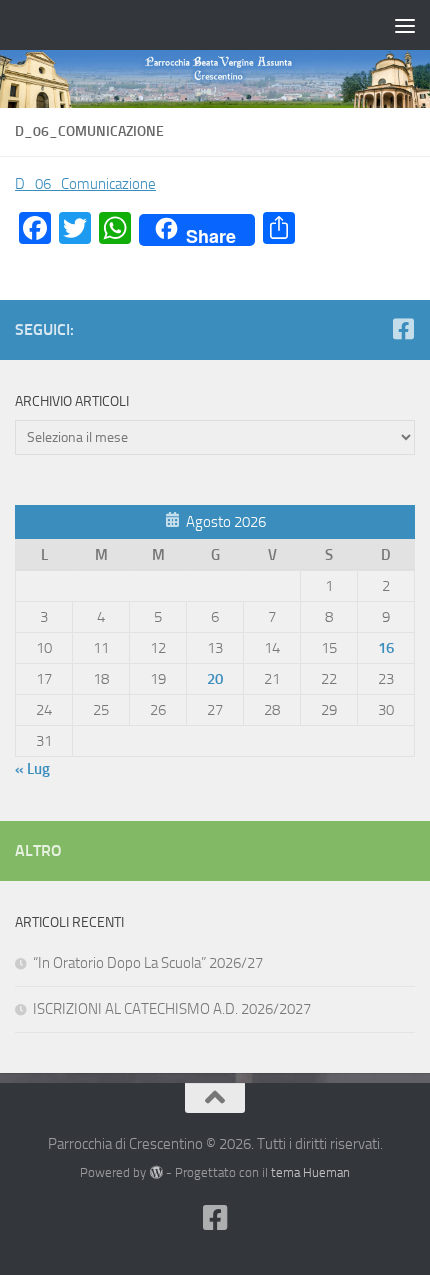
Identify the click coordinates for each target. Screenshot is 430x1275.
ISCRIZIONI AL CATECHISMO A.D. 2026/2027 (172, 1009)
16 (386, 648)
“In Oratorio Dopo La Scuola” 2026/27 (148, 963)
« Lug (32, 769)
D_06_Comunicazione (85, 184)
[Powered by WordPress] (155, 1172)
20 (215, 679)
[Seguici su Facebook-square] (403, 329)
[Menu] (405, 25)
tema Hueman (310, 1172)
